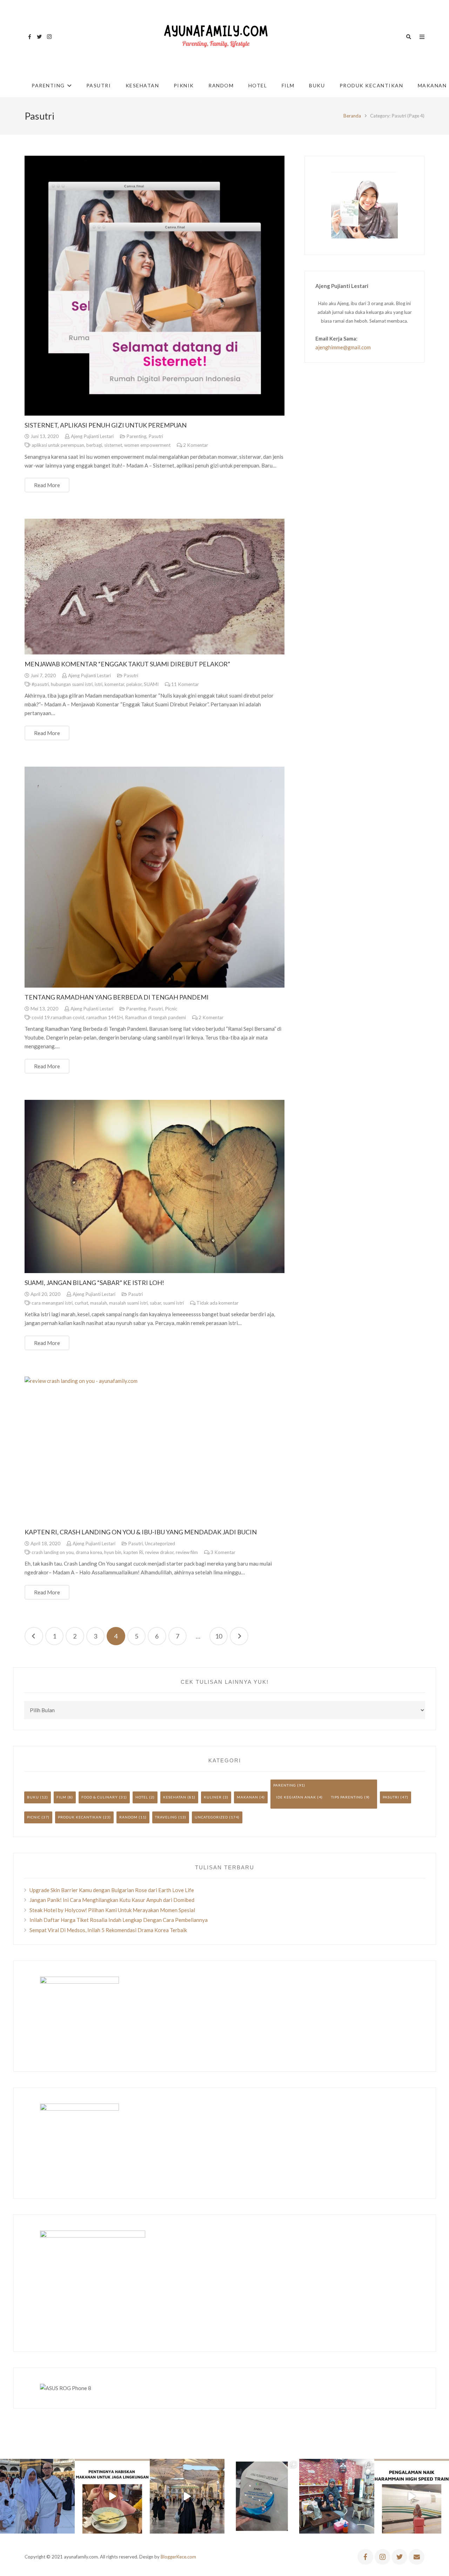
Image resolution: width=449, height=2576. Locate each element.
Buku (33, 1797)
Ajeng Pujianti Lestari (92, 436)
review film (187, 1552)
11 (185, 684)
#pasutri (40, 684)
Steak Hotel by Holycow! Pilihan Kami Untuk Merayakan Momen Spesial (112, 1910)
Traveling (166, 1817)
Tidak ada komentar (217, 1303)
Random (128, 1817)
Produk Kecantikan (80, 1817)
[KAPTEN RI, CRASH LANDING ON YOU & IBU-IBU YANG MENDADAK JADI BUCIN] (155, 1450)
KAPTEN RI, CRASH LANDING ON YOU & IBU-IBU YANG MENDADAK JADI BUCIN (141, 1532)
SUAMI (151, 684)
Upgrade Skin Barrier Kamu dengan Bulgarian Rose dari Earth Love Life (112, 1890)
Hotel (142, 1797)
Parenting (136, 436)
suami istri (173, 1303)
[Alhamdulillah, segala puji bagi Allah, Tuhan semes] (262, 2496)
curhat (81, 1303)
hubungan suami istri (72, 684)
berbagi (94, 445)
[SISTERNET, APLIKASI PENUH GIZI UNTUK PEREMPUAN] (155, 286)
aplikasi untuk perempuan (58, 445)
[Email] (417, 2557)
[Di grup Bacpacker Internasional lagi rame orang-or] (37, 2496)
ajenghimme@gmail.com (343, 347)
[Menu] (422, 37)
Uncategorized (160, 1543)
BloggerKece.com (178, 2557)
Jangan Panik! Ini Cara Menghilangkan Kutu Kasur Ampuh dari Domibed (112, 1900)
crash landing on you (53, 1552)
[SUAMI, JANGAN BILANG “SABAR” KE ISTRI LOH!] (155, 1186)
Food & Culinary (100, 1797)
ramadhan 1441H (105, 1017)
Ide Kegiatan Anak (296, 1797)
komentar (114, 684)
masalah (99, 1303)
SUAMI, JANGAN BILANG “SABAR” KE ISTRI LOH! (94, 1283)
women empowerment (147, 445)
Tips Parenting (347, 1797)
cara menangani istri (52, 1303)
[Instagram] (49, 37)
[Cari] (409, 37)
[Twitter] (39, 37)
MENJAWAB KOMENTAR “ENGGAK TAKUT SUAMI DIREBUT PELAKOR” (127, 664)
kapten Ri (133, 1552)
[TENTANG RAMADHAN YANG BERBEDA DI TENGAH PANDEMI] (155, 877)
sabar (155, 1303)
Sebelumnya (34, 1636)
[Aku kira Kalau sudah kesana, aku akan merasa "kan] (187, 2496)
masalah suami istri (128, 1303)
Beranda (352, 116)
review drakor (159, 1552)
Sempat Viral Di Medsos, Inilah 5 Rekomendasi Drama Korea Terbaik (108, 1930)
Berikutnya (239, 1636)
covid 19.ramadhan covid (58, 1017)
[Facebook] (29, 37)
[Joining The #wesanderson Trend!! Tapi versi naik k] (412, 2496)
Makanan (247, 1797)
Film (61, 1797)
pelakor (134, 684)
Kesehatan (175, 1797)
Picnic (171, 1009)
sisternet (113, 445)
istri (99, 684)
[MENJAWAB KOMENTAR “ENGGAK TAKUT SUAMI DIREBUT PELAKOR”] (155, 587)
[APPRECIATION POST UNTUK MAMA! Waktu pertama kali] (337, 2496)
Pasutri (156, 436)
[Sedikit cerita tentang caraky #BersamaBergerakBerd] (112, 2496)
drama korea (89, 1552)
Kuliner (213, 1797)
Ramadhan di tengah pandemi (155, 1017)
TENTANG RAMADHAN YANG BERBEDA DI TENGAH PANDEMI (117, 997)
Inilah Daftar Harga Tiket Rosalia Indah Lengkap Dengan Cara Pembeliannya (119, 1920)
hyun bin (113, 1552)
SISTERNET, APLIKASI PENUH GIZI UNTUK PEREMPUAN (106, 425)
